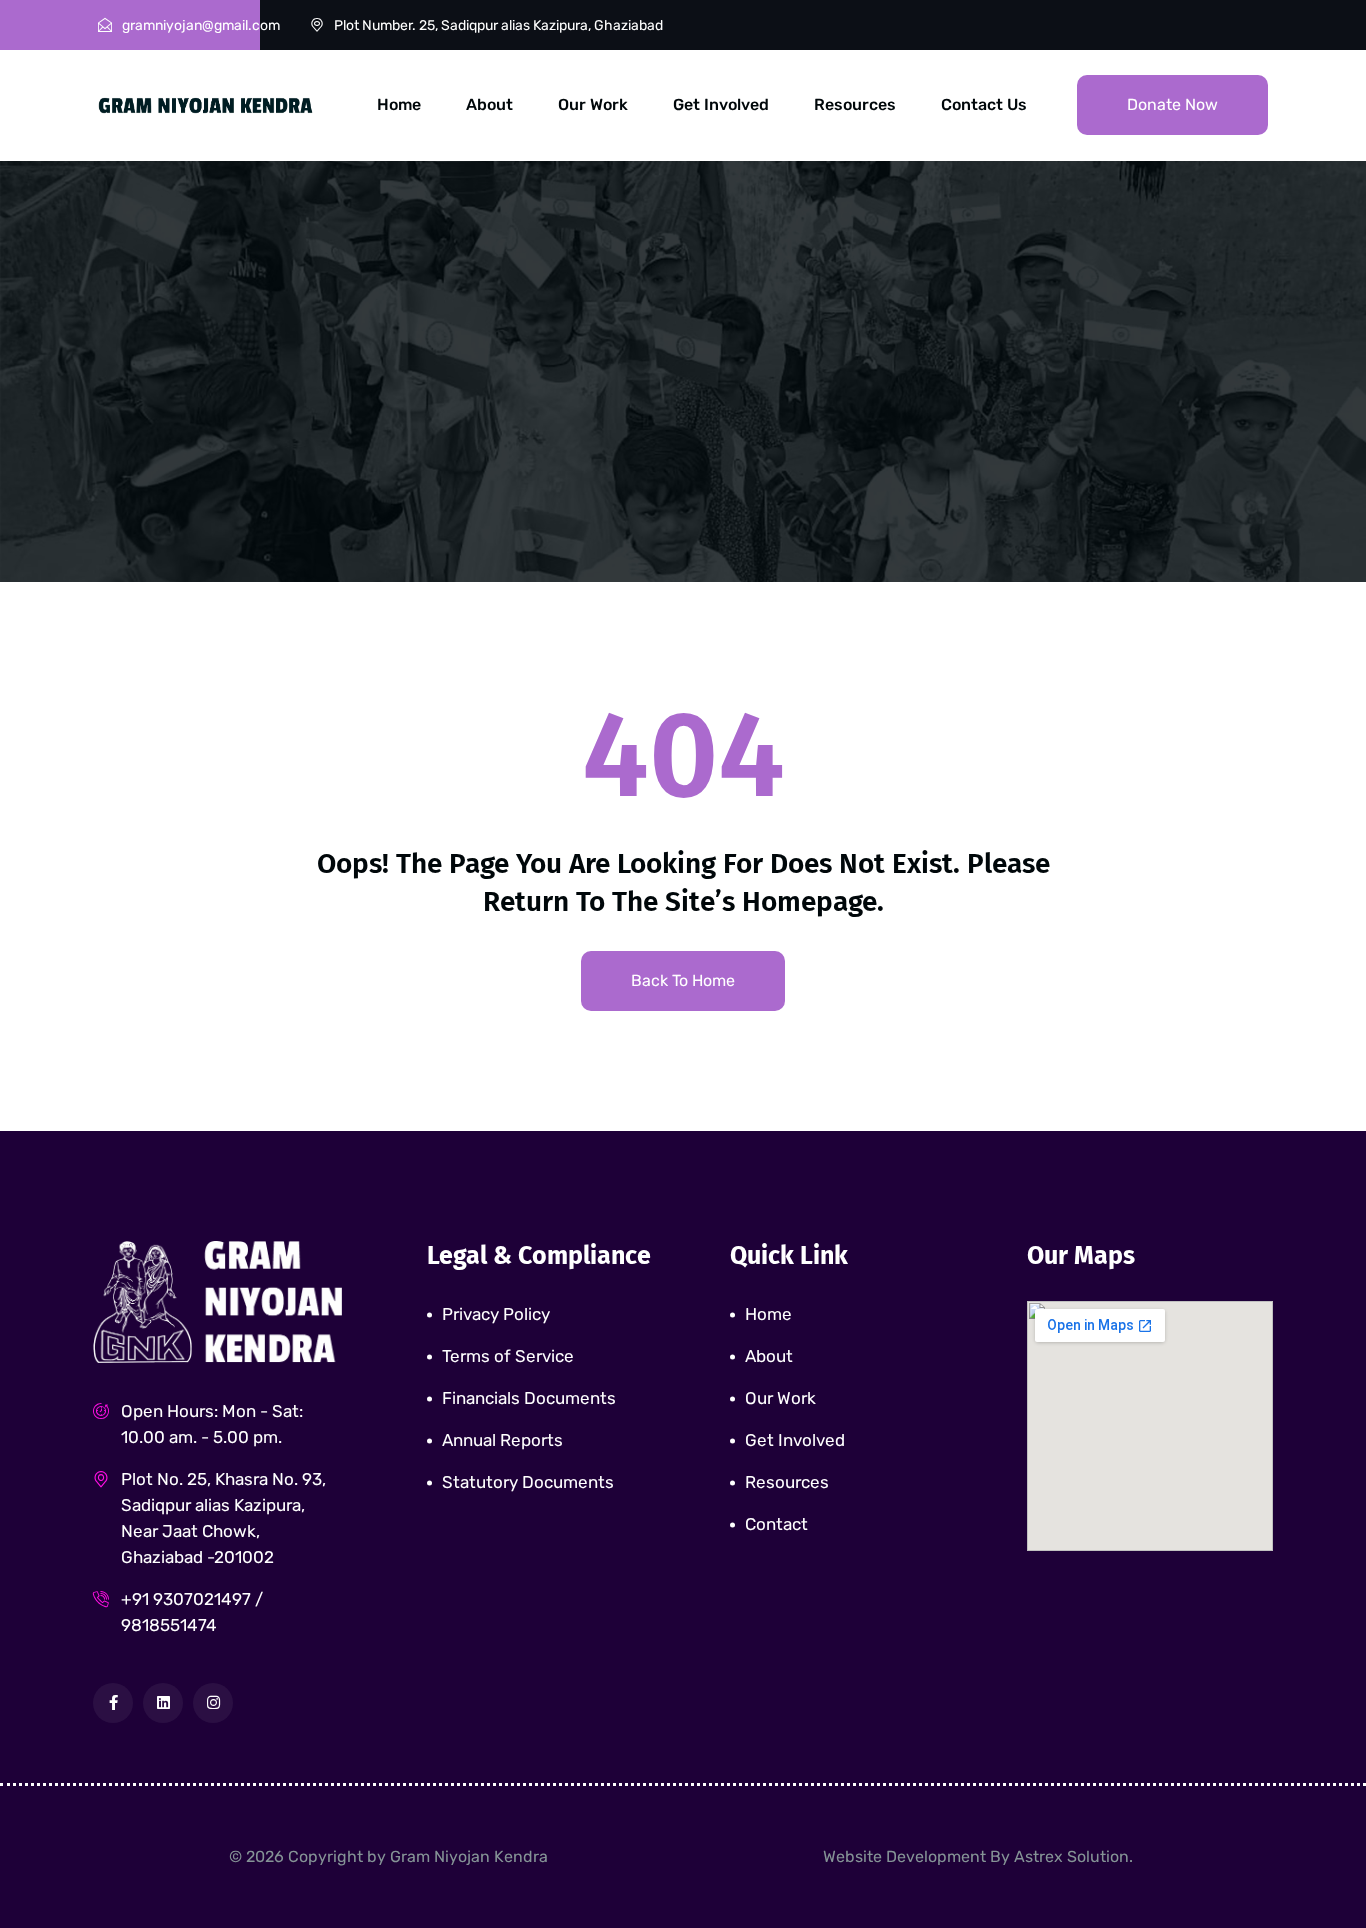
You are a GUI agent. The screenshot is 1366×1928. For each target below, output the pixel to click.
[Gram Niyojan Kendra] (205, 104)
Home (399, 104)
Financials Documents (529, 1398)
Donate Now (1172, 104)
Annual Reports (502, 1440)
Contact (776, 1524)
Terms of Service (508, 1356)
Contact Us (984, 104)
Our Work (593, 104)
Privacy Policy (496, 1314)
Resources (855, 104)
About (489, 104)
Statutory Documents (528, 1482)
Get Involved (721, 104)
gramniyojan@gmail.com (201, 25)
